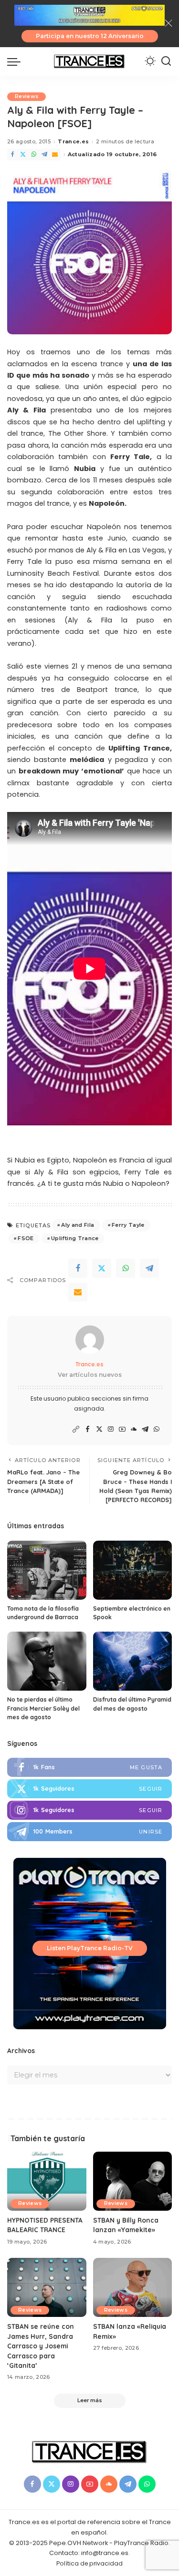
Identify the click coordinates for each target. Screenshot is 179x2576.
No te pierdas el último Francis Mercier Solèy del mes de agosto (43, 1708)
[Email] (55, 155)
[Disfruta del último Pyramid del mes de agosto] (133, 1661)
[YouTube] (122, 1429)
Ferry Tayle (128, 1225)
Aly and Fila (78, 1225)
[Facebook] (12, 155)
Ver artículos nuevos (90, 1375)
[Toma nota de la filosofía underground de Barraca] (47, 1570)
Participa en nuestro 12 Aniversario (90, 36)
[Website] (76, 1429)
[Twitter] (23, 155)
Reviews (26, 96)
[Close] (168, 23)
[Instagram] (111, 1429)
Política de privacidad (89, 2563)
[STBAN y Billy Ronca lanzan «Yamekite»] (133, 2181)
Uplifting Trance (75, 1238)
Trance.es (73, 141)
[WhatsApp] (34, 155)
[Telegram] (44, 155)
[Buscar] (166, 61)
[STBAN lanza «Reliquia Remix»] (133, 2287)
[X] (99, 1429)
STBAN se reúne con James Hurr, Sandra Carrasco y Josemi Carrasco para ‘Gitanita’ (41, 2346)
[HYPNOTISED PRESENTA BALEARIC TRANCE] (47, 2181)
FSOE (26, 1238)
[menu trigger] (16, 61)
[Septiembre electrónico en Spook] (133, 1570)
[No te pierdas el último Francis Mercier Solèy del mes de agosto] (47, 1661)
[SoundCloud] (134, 1429)
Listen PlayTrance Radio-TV (90, 1948)
